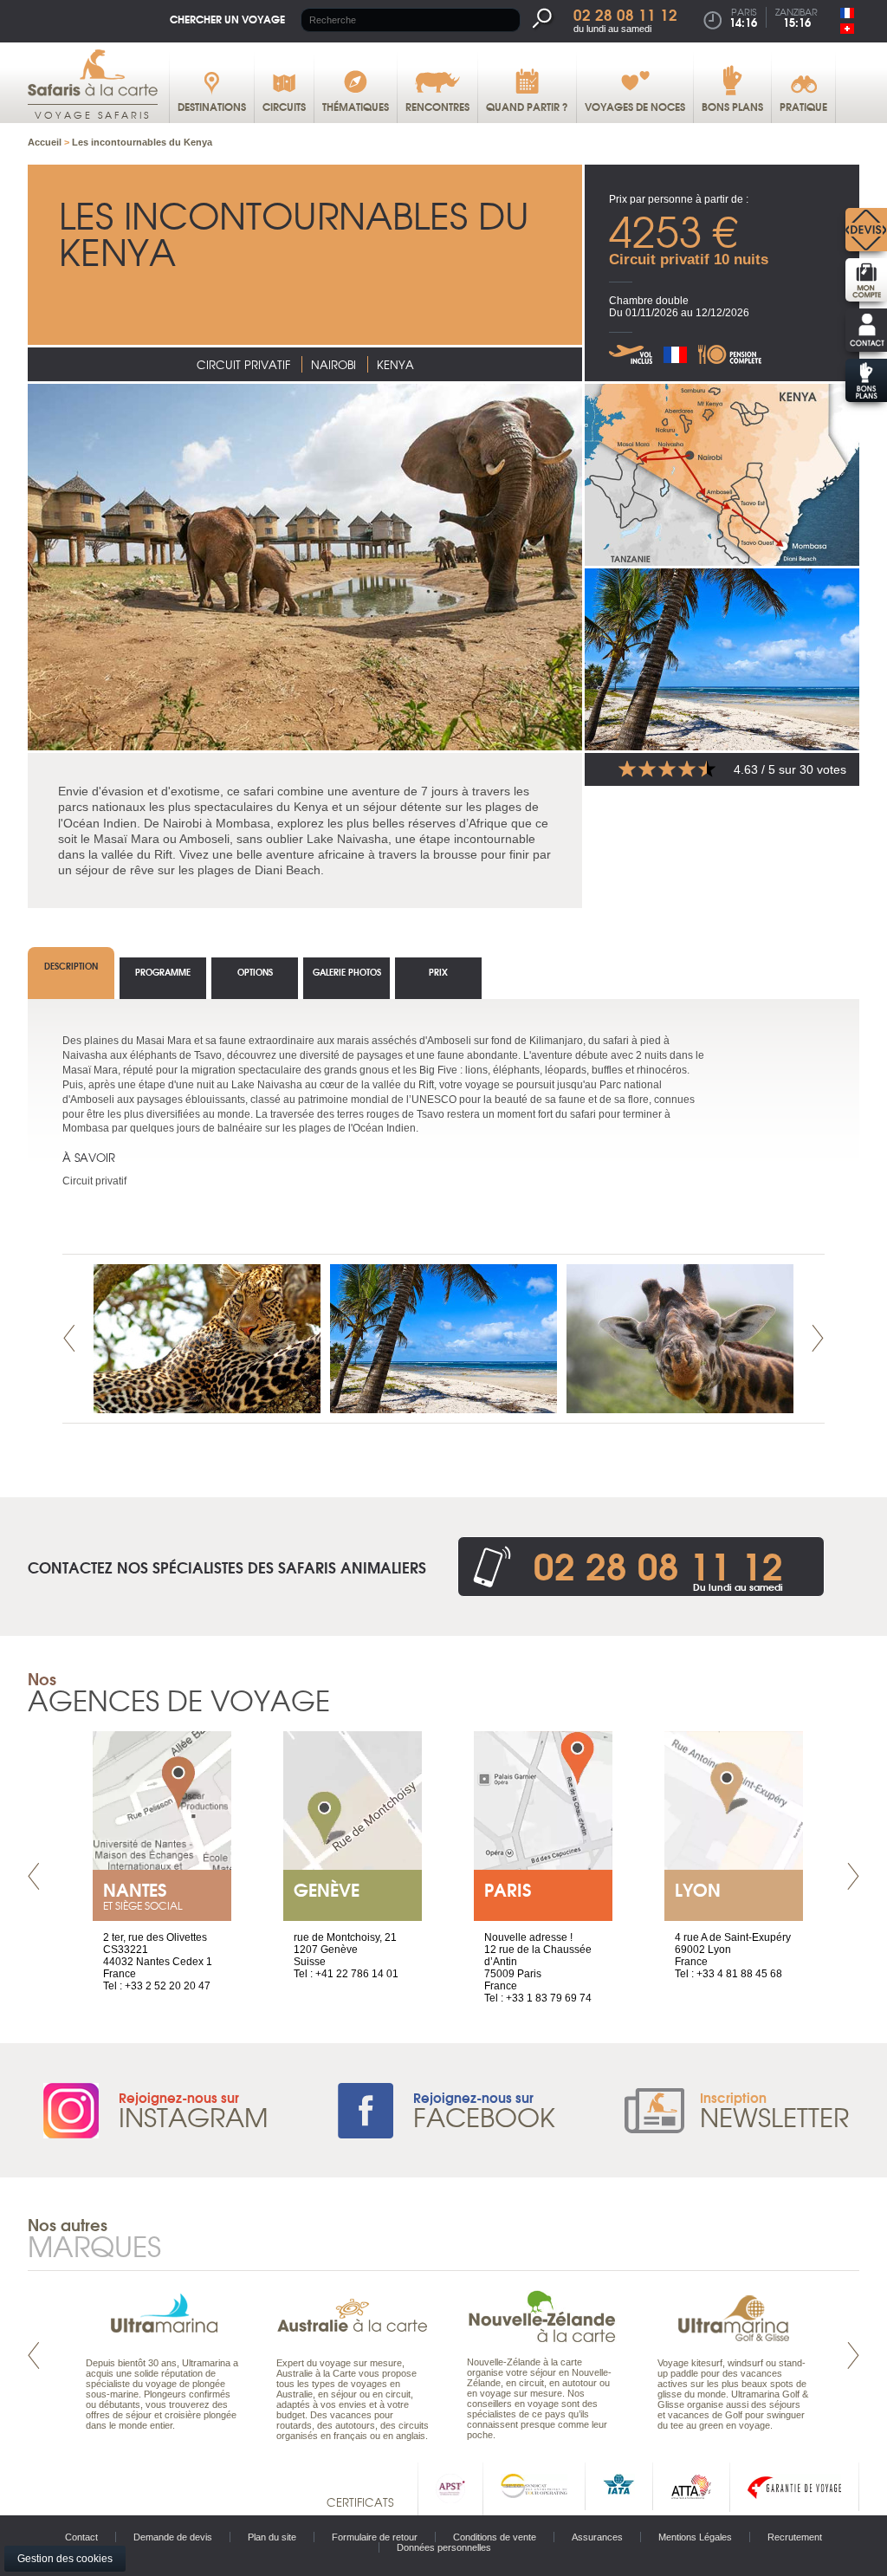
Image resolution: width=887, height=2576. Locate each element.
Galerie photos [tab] (347, 972)
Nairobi (333, 364)
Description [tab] (71, 966)
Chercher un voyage (227, 19)
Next (818, 1338)
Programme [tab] (163, 972)
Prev (69, 1338)
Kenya (395, 364)
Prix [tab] (438, 972)
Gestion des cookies (65, 2559)
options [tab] (255, 972)
